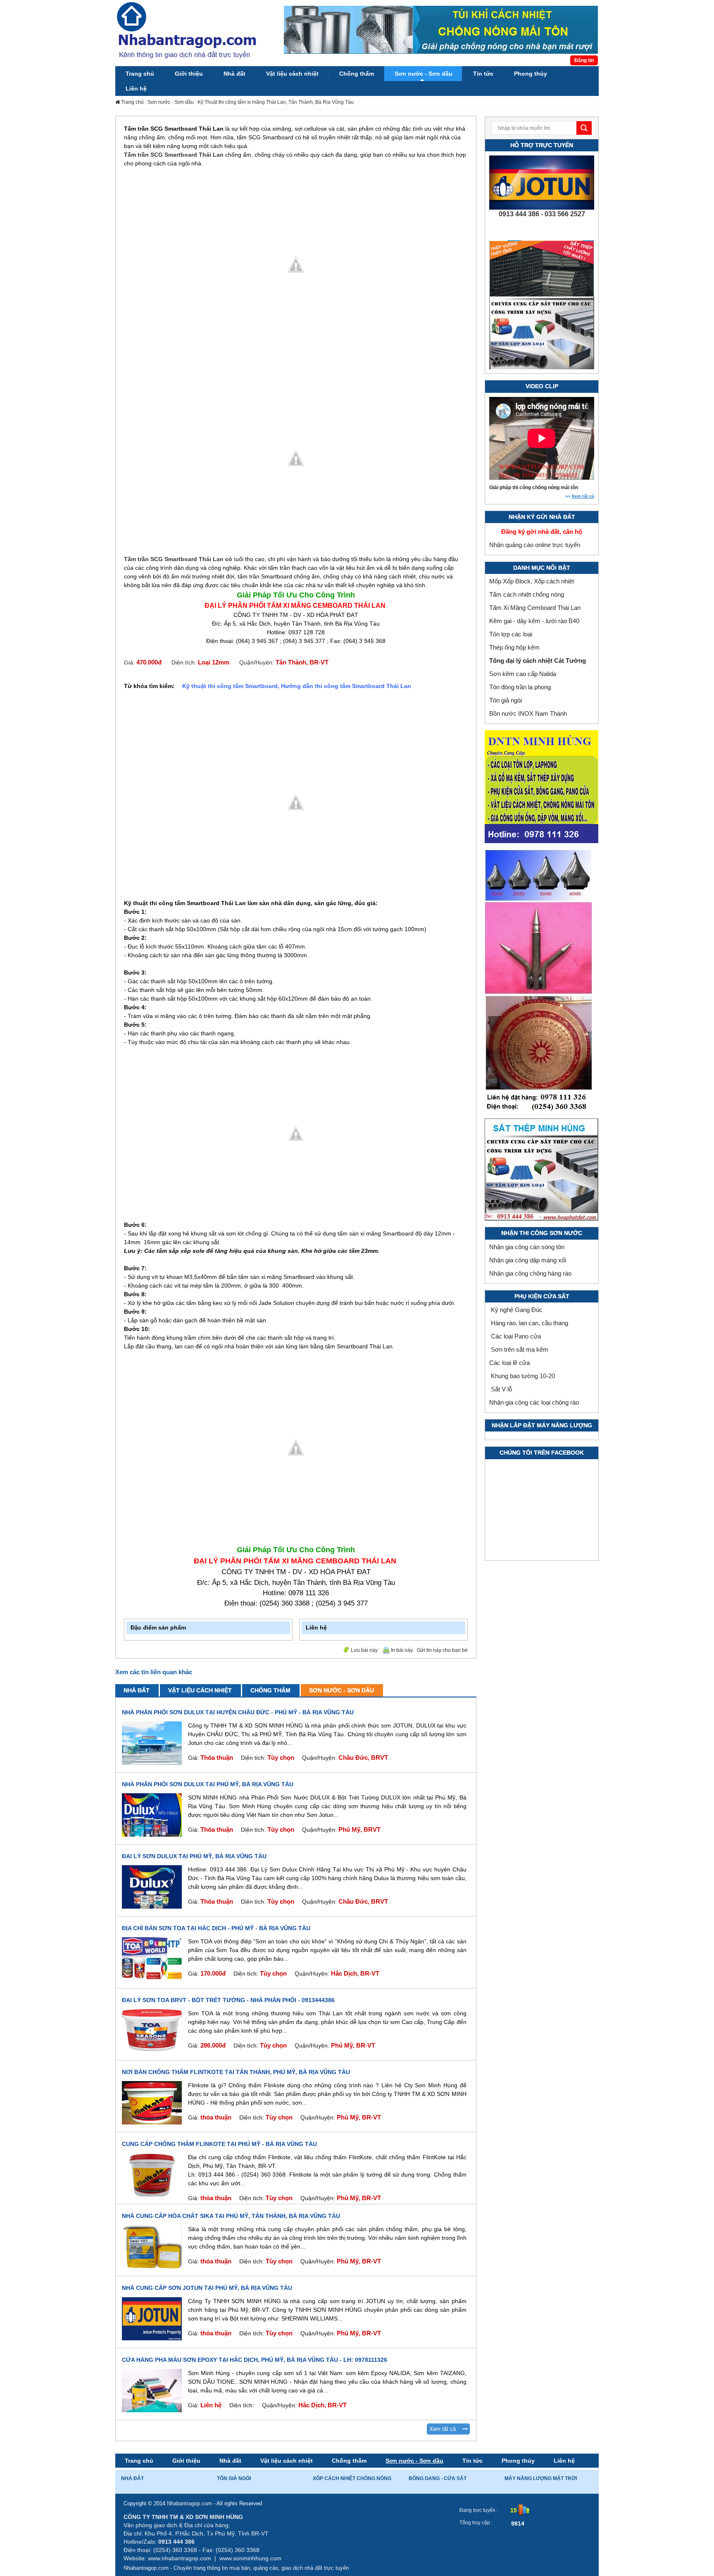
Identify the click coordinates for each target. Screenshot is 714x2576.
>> (580, 496)
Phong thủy (518, 2461)
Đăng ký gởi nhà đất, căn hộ (542, 532)
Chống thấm (270, 1690)
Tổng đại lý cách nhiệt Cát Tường (538, 661)
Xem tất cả (446, 2429)
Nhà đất (137, 1690)
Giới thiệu (186, 2461)
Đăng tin (584, 60)
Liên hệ (564, 2461)
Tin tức (472, 2461)
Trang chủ (139, 2461)
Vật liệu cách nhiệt (200, 1690)
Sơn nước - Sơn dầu (171, 102)
